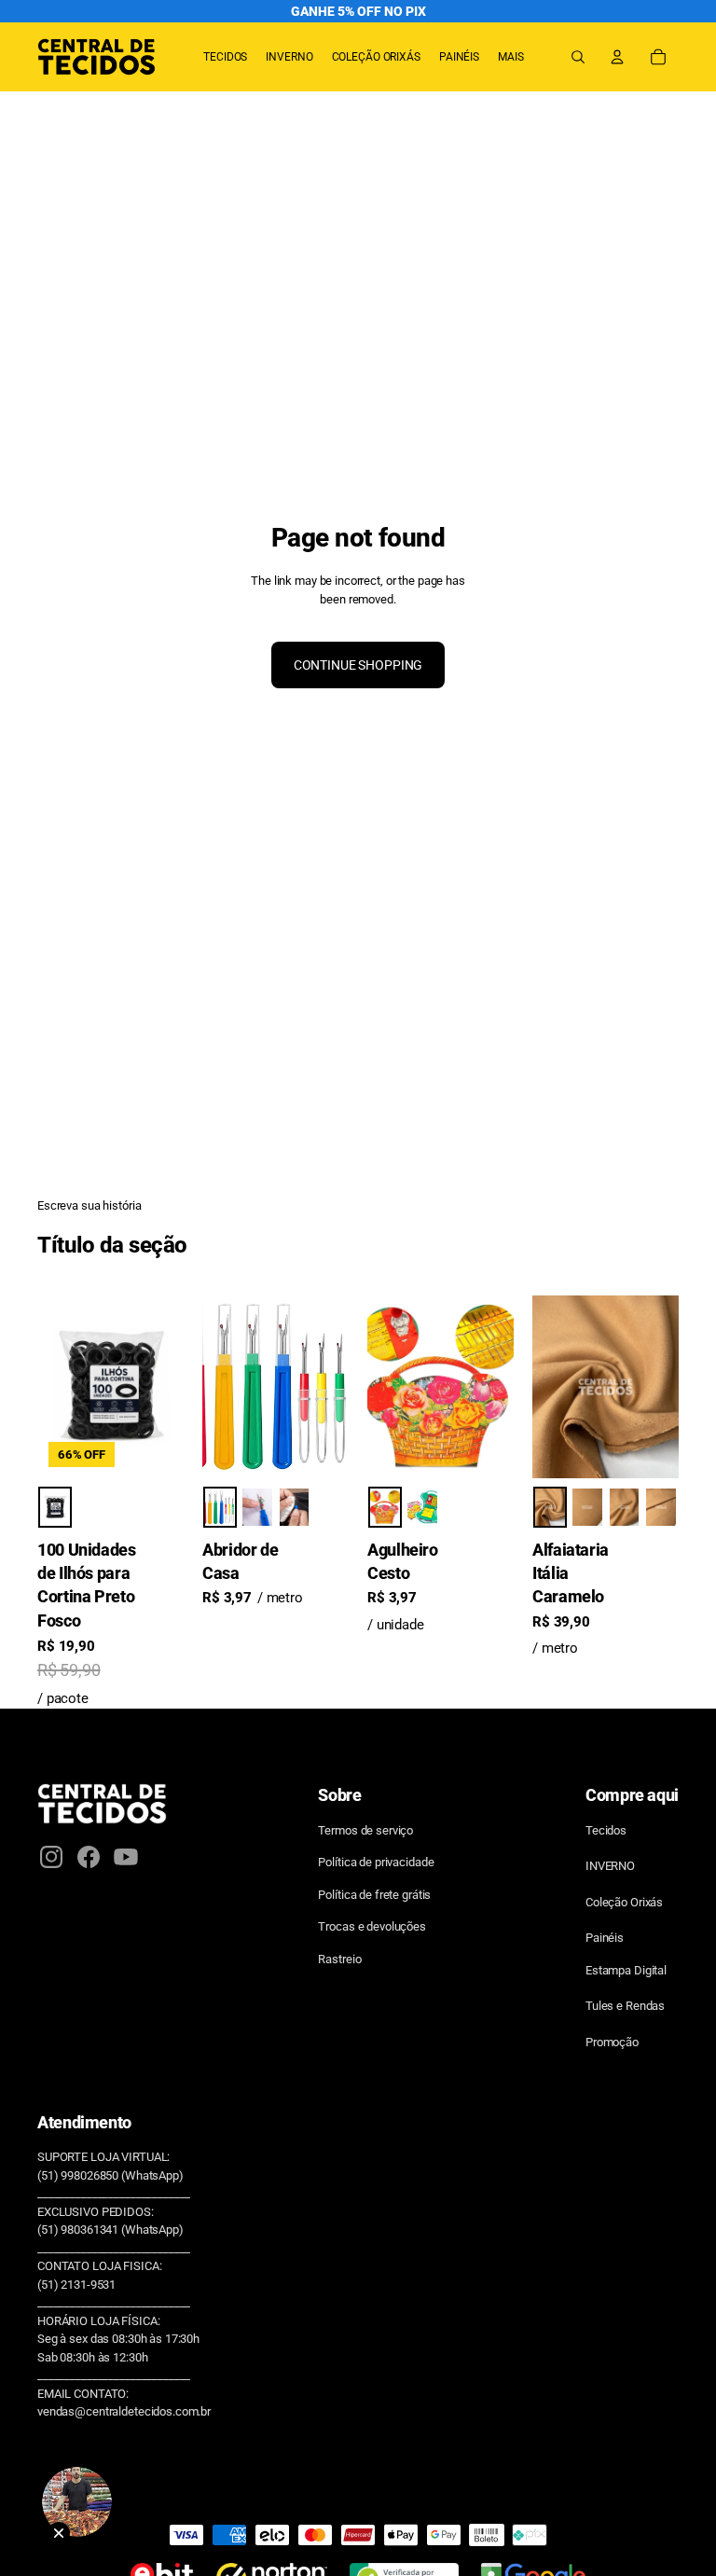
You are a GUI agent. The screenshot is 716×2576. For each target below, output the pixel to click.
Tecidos (606, 1830)
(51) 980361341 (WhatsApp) (110, 2230)
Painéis (605, 1938)
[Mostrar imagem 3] (295, 1507)
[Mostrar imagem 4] (661, 1507)
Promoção (612, 2042)
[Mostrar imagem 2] (257, 1507)
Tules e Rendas (625, 2006)
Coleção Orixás (624, 1902)
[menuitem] (511, 57)
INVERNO (610, 1866)
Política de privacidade (376, 1862)
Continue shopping (358, 665)
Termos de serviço (365, 1830)
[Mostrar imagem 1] (55, 1507)
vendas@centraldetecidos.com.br (124, 2411)
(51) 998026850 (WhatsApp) (110, 2175)
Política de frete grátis (374, 1895)
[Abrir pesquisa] (578, 57)
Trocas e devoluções (372, 1926)
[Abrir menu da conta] (617, 57)
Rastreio (339, 1959)
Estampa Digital (626, 1970)
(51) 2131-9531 (76, 2285)
